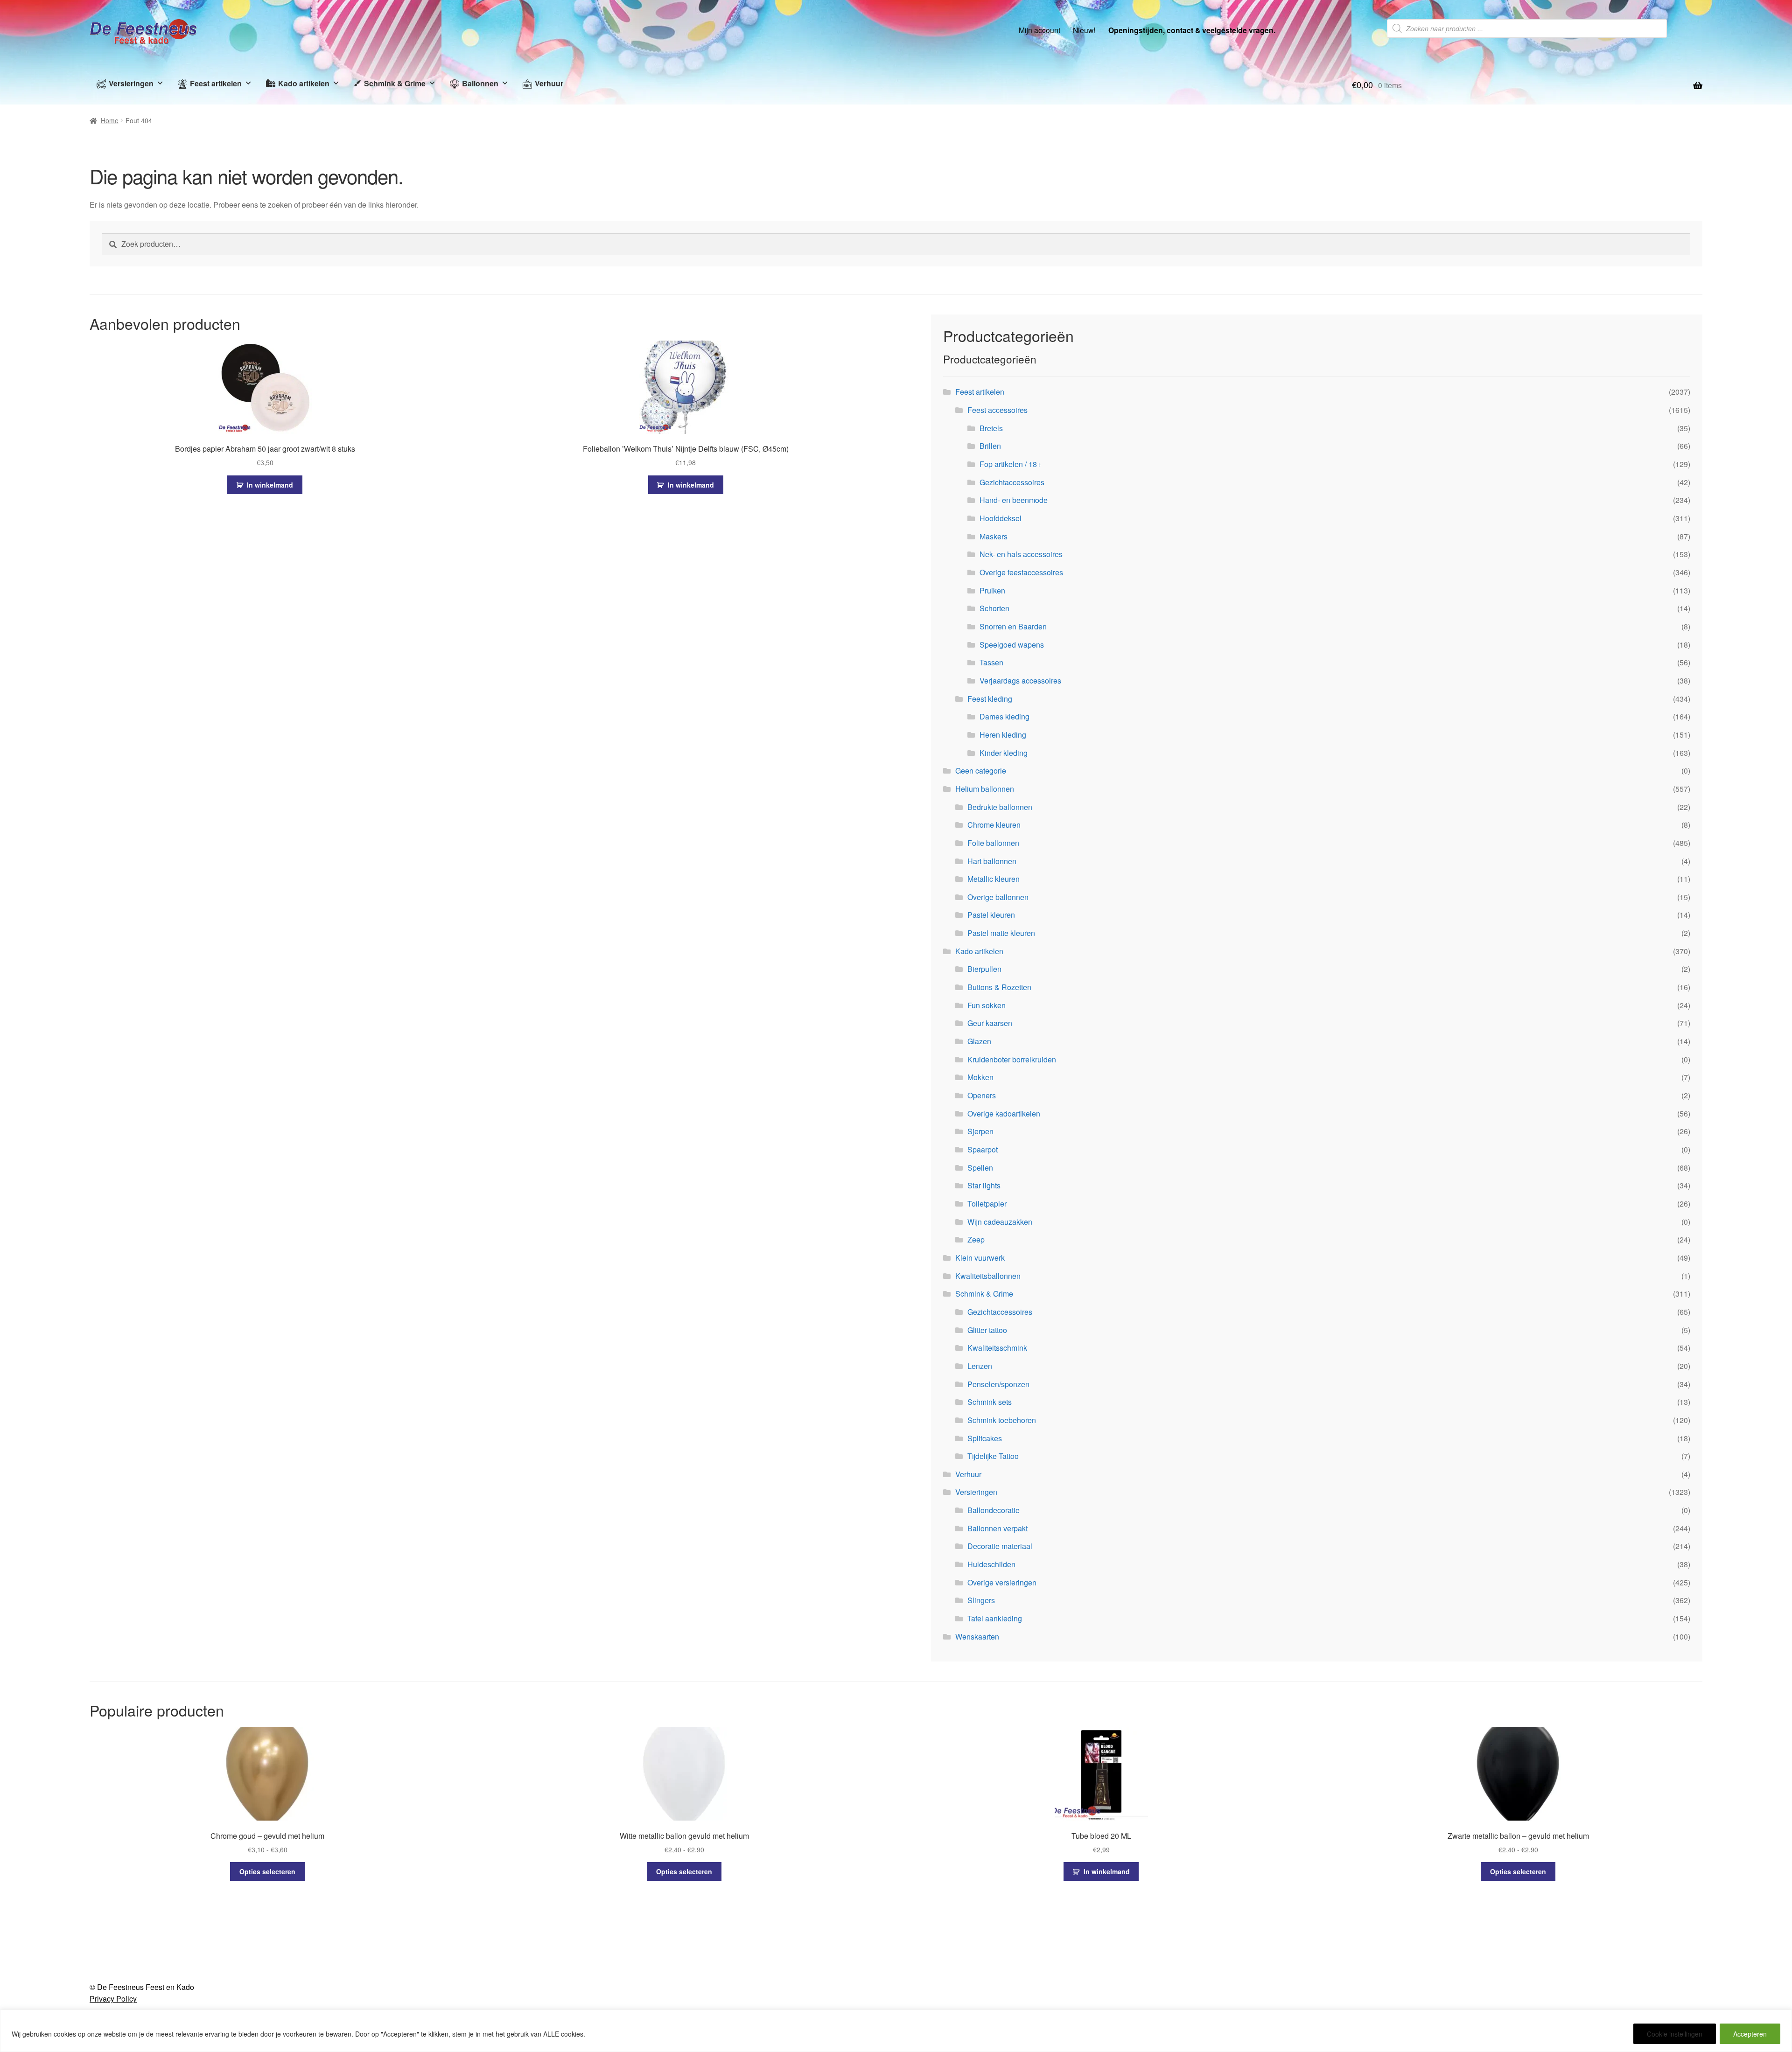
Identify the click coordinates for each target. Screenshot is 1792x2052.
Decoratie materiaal (1000, 1546)
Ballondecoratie (994, 1510)
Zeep (976, 1239)
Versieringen (131, 83)
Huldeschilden (991, 1564)
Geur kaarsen (990, 1023)
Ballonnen (480, 83)
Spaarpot (983, 1149)
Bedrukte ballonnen (1000, 807)
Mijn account (1039, 30)
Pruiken (992, 590)
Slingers (981, 1600)
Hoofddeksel (1001, 518)
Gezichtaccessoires (1012, 482)
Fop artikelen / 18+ (1010, 464)
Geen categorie (981, 771)
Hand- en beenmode (1014, 500)
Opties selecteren (267, 1871)
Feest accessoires (997, 410)
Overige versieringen (1002, 1582)
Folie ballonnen (993, 843)
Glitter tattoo (987, 1330)
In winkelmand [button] (270, 485)
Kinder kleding (1004, 753)
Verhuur (549, 83)
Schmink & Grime (395, 83)
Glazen (979, 1041)
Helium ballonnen (985, 789)
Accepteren (1750, 2034)
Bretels (991, 428)
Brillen (990, 446)
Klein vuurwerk (980, 1258)
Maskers (994, 536)
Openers (982, 1095)
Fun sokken (987, 1005)
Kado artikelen (304, 83)
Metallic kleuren (994, 879)
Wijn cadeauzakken (1000, 1222)
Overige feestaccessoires (1021, 572)
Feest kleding (990, 699)
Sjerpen (980, 1131)
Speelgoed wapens (1012, 645)
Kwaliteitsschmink (997, 1348)
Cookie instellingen (1675, 2034)
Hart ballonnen (992, 861)
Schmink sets (990, 1402)
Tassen (991, 662)
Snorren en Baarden (1013, 626)
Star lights (984, 1185)
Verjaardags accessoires (1020, 681)
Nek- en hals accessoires (1021, 554)
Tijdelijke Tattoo (993, 1456)
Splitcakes (985, 1438)
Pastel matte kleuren (1001, 933)
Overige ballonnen (998, 897)
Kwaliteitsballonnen (988, 1276)
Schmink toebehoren (1002, 1420)
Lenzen (980, 1366)
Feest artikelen (216, 83)
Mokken (980, 1077)
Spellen (980, 1168)
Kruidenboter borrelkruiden (1012, 1059)
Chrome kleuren (994, 825)
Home (110, 120)
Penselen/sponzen (998, 1384)
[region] (896, 2031)
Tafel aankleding (995, 1618)
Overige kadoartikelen (1004, 1113)
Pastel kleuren (991, 915)
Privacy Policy (113, 1999)
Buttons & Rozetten (999, 987)
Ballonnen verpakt (997, 1528)
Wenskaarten (977, 1637)
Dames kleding (1004, 716)
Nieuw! (1084, 30)
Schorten (994, 608)
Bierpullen (984, 969)
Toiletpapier (987, 1204)
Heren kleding (1003, 735)
